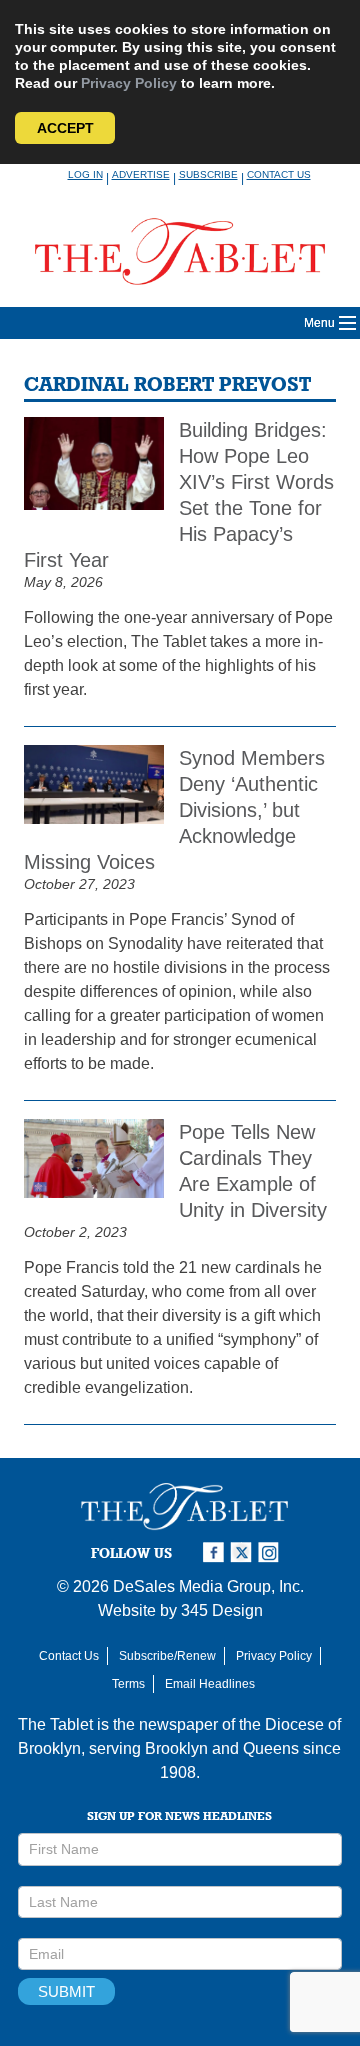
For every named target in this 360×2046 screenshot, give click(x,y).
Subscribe (208, 174)
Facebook (216, 1552)
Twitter (244, 1552)
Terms (128, 1684)
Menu (319, 323)
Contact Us (279, 174)
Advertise (141, 174)
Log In (85, 174)
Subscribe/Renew (167, 1656)
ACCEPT (65, 128)
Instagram (272, 1552)
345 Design (222, 1610)
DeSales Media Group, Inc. (208, 1586)
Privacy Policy (129, 83)
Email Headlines (210, 1684)
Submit (66, 1991)
